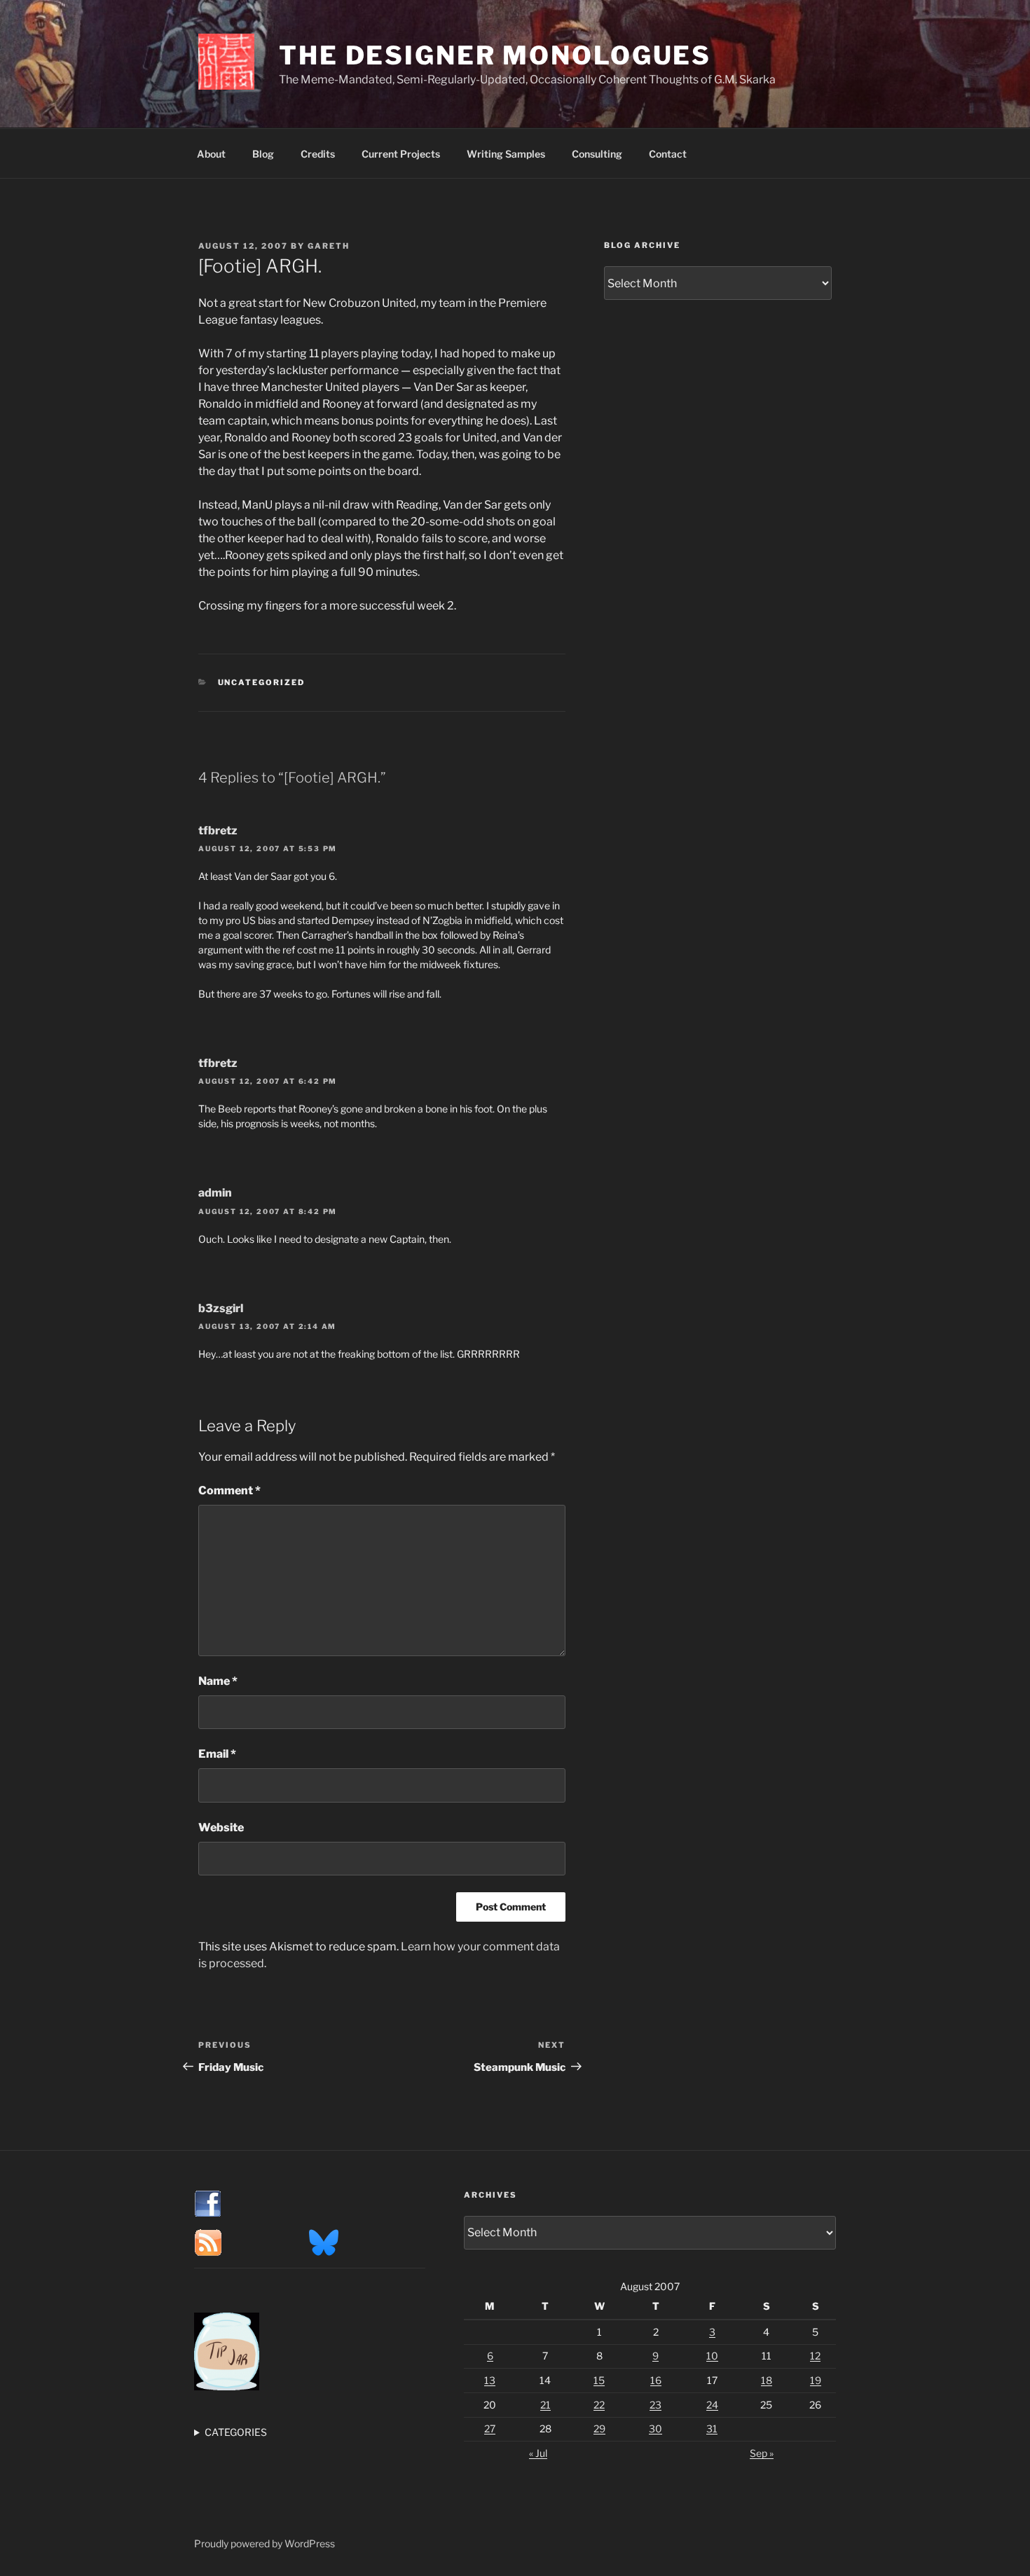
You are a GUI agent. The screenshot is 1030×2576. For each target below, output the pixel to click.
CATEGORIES (236, 2432)
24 (712, 2405)
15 (599, 2380)
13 (490, 2380)
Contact (668, 154)
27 (490, 2429)
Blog (263, 154)
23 (655, 2405)
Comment (229, 1490)
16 (656, 2380)
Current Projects (401, 154)
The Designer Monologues (495, 55)
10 (712, 2356)
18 (767, 2380)
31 (712, 2429)
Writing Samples (506, 154)
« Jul (538, 2453)
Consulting (597, 154)
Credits (318, 154)
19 (816, 2380)
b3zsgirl (221, 1308)
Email (217, 1754)
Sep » (762, 2453)
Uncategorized (262, 682)
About (211, 154)
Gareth (329, 246)
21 (545, 2405)
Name (218, 1681)
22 (599, 2405)
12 (815, 2356)
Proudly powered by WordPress (265, 2543)
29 (599, 2429)
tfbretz (218, 831)
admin (215, 1193)
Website (221, 1827)
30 (655, 2429)
